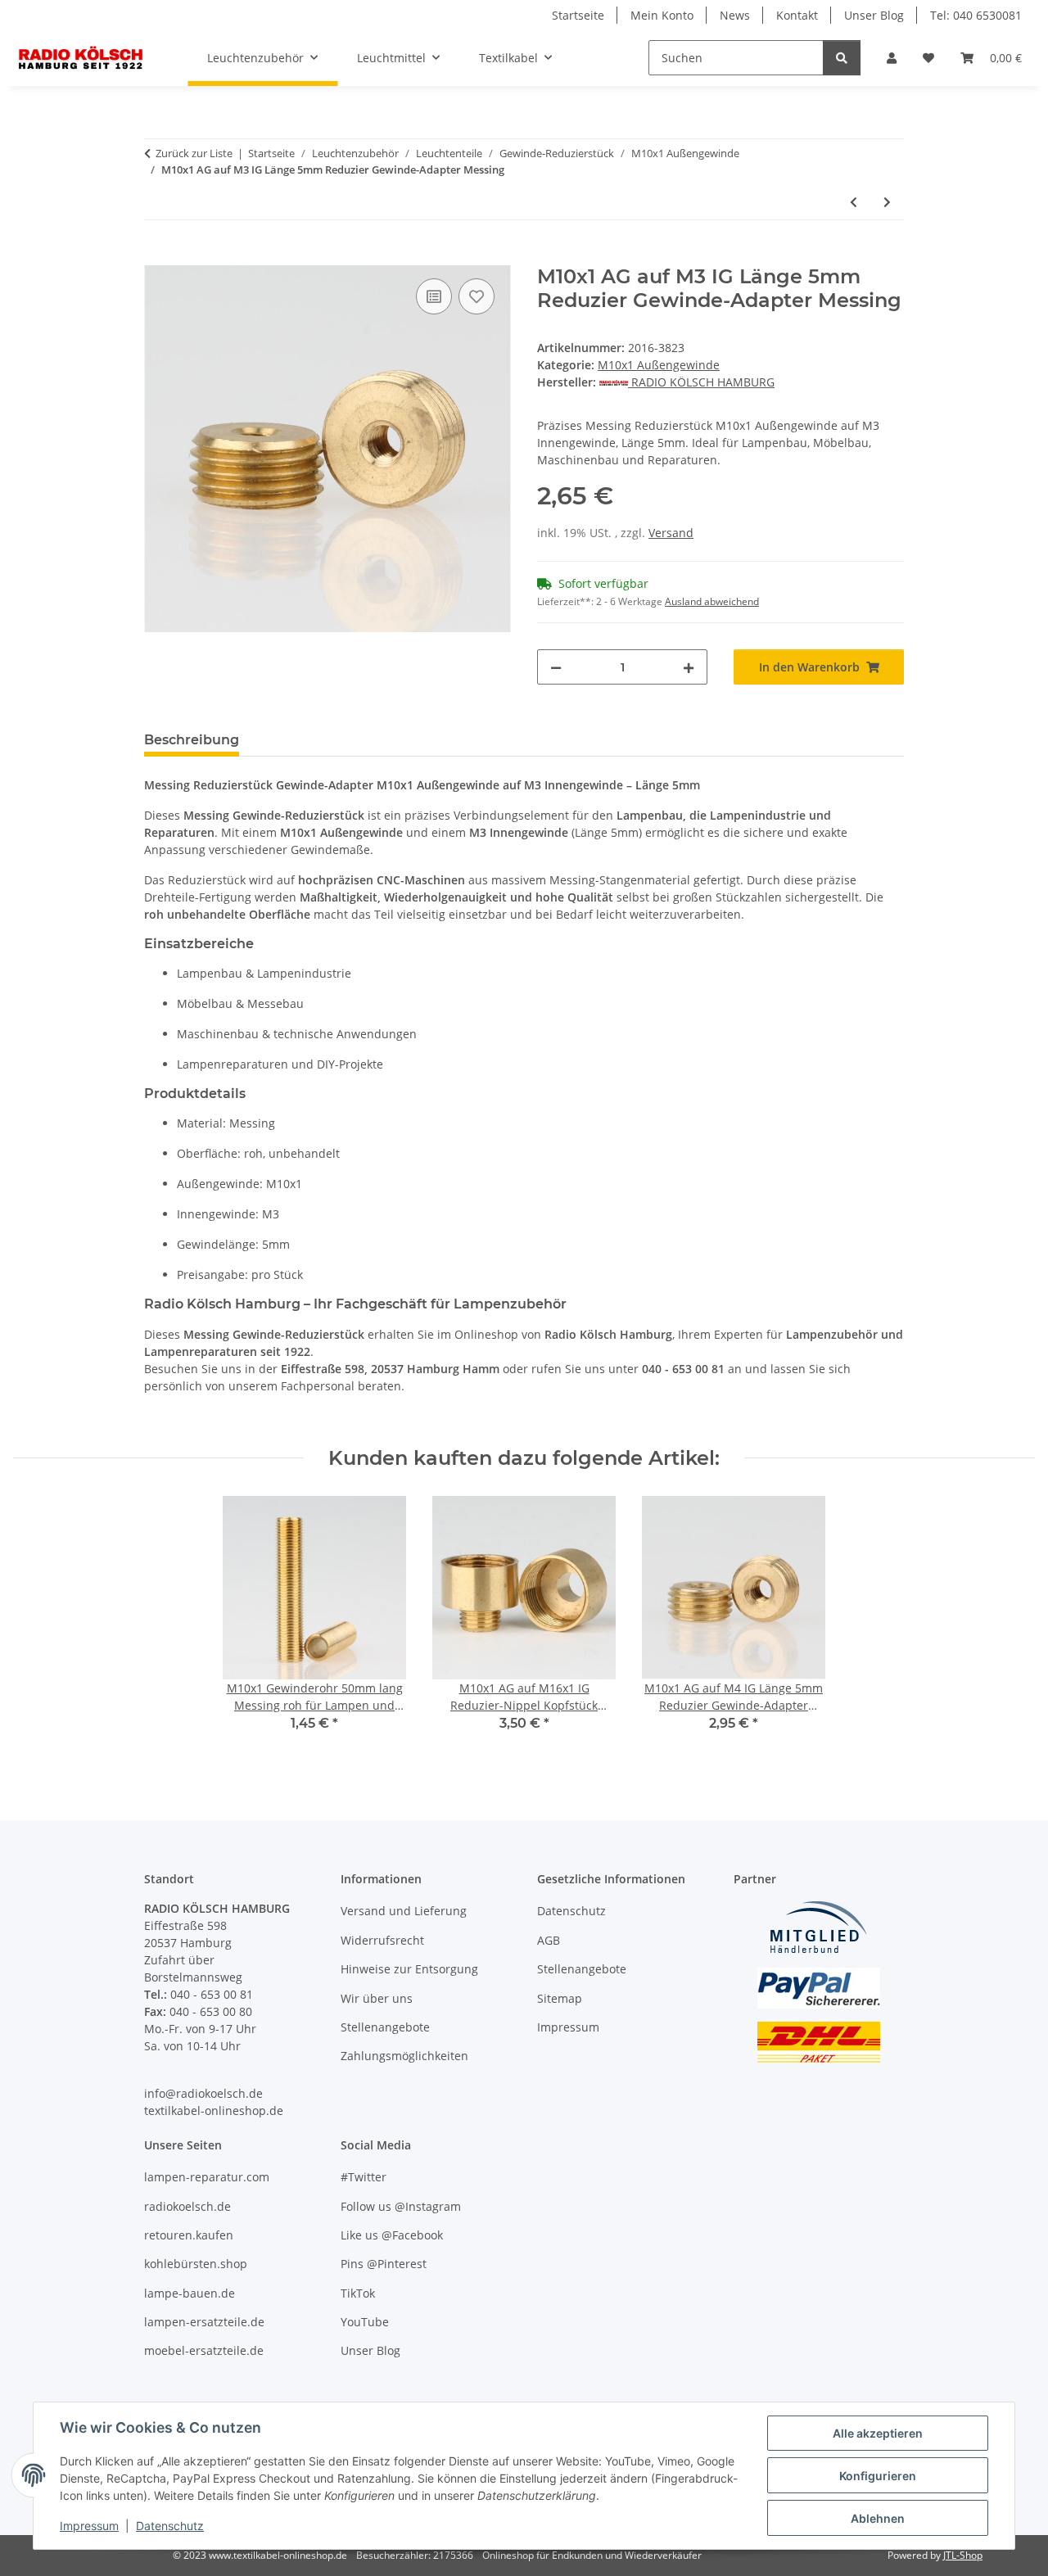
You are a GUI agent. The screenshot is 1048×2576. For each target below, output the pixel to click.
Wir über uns (377, 1998)
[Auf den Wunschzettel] (477, 296)
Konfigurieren (878, 2476)
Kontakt (797, 15)
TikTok (358, 2293)
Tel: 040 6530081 (976, 15)
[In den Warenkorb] (157, 256)
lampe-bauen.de (190, 2293)
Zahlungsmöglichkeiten (404, 2056)
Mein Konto (662, 15)
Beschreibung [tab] (192, 740)
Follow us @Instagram (401, 2206)
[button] (892, 58)
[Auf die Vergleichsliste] (434, 296)
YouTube (365, 2322)
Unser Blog (874, 15)
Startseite (578, 15)
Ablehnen (878, 2518)
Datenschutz (170, 2526)
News (735, 15)
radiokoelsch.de (187, 2206)
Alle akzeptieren (878, 2433)
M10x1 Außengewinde (659, 365)
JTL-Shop (963, 2555)
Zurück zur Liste (194, 153)
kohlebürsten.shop (196, 2264)
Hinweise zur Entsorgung (409, 1969)
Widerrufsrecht (382, 1940)
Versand (671, 533)
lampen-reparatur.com (207, 2177)
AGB (549, 1940)
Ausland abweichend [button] (712, 601)
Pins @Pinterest (384, 2264)
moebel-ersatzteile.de (204, 2350)
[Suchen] (842, 58)
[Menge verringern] (556, 667)
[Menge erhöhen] (689, 667)
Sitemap (560, 1998)
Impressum (89, 2526)
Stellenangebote (385, 2027)
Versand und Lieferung (404, 1911)
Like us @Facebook (392, 2235)
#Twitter (364, 2177)
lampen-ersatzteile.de (204, 2322)
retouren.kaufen (189, 2235)
